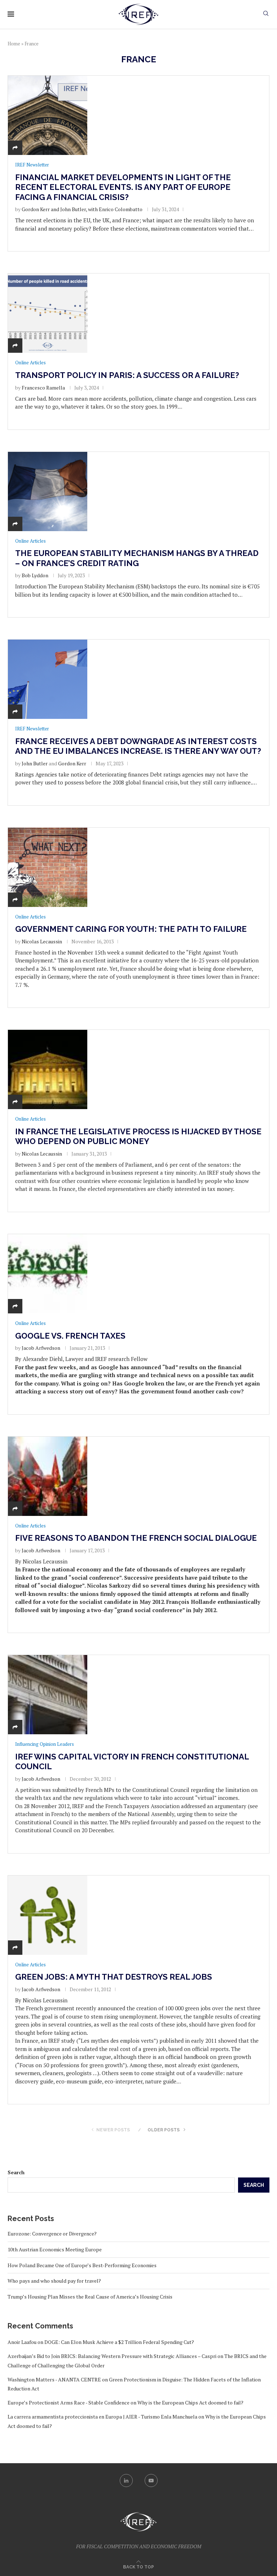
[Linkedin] (126, 2481)
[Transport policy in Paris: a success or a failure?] (48, 313)
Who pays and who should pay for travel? (54, 2281)
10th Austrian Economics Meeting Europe (55, 2249)
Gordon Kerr (72, 763)
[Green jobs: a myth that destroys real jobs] (48, 1915)
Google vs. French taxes (70, 1336)
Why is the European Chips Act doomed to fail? (190, 2403)
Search (16, 2172)
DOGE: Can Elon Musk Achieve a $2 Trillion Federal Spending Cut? (119, 2342)
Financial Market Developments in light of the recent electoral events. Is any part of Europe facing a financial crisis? (123, 187)
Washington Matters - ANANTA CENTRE (54, 2379)
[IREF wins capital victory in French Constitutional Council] (48, 1695)
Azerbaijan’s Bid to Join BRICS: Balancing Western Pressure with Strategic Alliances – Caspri (112, 2356)
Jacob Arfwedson (41, 1348)
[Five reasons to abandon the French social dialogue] (48, 1476)
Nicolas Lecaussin (42, 941)
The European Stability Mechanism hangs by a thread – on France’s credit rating (137, 558)
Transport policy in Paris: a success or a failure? (127, 375)
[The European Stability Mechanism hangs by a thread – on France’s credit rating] (48, 491)
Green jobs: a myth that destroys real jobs (114, 1977)
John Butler (35, 763)
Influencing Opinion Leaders (45, 1744)
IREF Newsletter (32, 165)
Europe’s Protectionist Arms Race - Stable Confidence (69, 2403)
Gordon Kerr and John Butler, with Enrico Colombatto (82, 209)
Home (14, 44)
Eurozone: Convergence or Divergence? (52, 2234)
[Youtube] (151, 2481)
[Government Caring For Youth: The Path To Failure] (48, 867)
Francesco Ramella (43, 388)
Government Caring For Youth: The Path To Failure (131, 929)
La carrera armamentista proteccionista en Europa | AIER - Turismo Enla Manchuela (102, 2417)
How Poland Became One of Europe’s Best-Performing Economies (82, 2265)
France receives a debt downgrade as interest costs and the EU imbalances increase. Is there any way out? (138, 746)
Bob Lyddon (35, 575)
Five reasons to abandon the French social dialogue (136, 1538)
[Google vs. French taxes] (48, 1274)
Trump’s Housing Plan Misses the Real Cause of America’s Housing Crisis (90, 2297)
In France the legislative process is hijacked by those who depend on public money (138, 1136)
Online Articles (30, 363)
